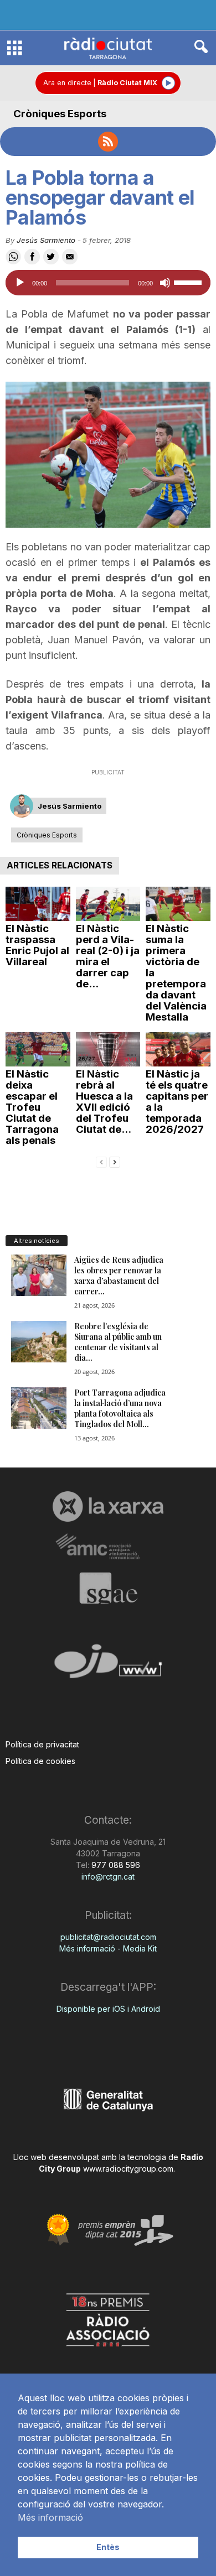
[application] (108, 283)
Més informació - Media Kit (108, 1948)
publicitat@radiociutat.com (108, 1937)
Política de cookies (40, 1761)
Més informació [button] (50, 2517)
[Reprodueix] (20, 283)
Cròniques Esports (60, 114)
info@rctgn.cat (108, 1877)
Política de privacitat (42, 1744)
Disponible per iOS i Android (108, 2009)
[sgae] (108, 1588)
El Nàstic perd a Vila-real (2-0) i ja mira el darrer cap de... (108, 956)
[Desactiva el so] (165, 283)
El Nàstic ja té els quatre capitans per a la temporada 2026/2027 (177, 1102)
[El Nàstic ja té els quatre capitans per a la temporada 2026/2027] (178, 1049)
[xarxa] (108, 1506)
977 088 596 (115, 1865)
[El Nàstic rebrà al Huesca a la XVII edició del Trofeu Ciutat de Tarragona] (108, 1049)
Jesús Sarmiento (46, 240)
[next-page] (115, 1161)
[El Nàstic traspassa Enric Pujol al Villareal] (38, 904)
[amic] (108, 1547)
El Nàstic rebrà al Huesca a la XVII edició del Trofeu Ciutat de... (104, 1102)
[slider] (189, 282)
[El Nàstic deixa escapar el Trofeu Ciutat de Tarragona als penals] (38, 1049)
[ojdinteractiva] (108, 1666)
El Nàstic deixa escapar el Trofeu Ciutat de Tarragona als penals (32, 1107)
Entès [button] (108, 2547)
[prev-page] (101, 1161)
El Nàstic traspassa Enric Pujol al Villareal (37, 945)
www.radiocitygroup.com (128, 2169)
